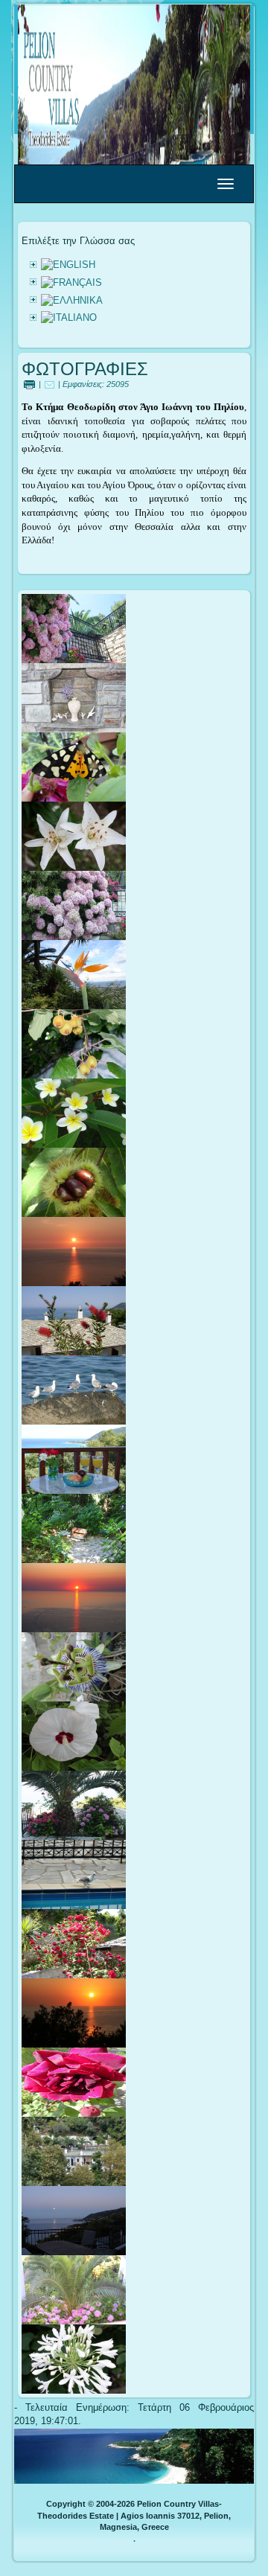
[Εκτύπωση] (29, 384)
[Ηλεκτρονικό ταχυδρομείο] (50, 384)
